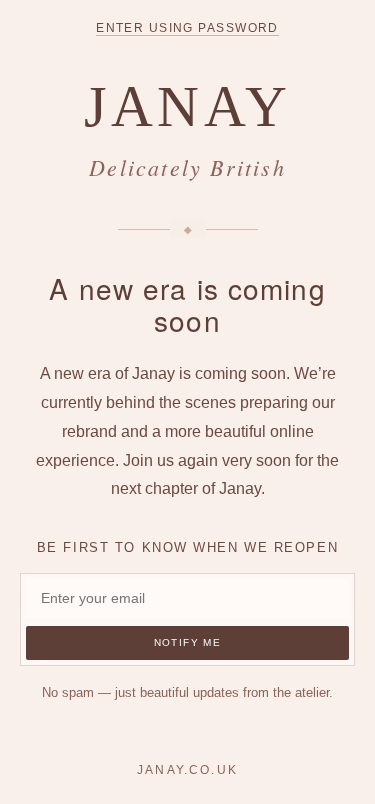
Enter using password (187, 28)
